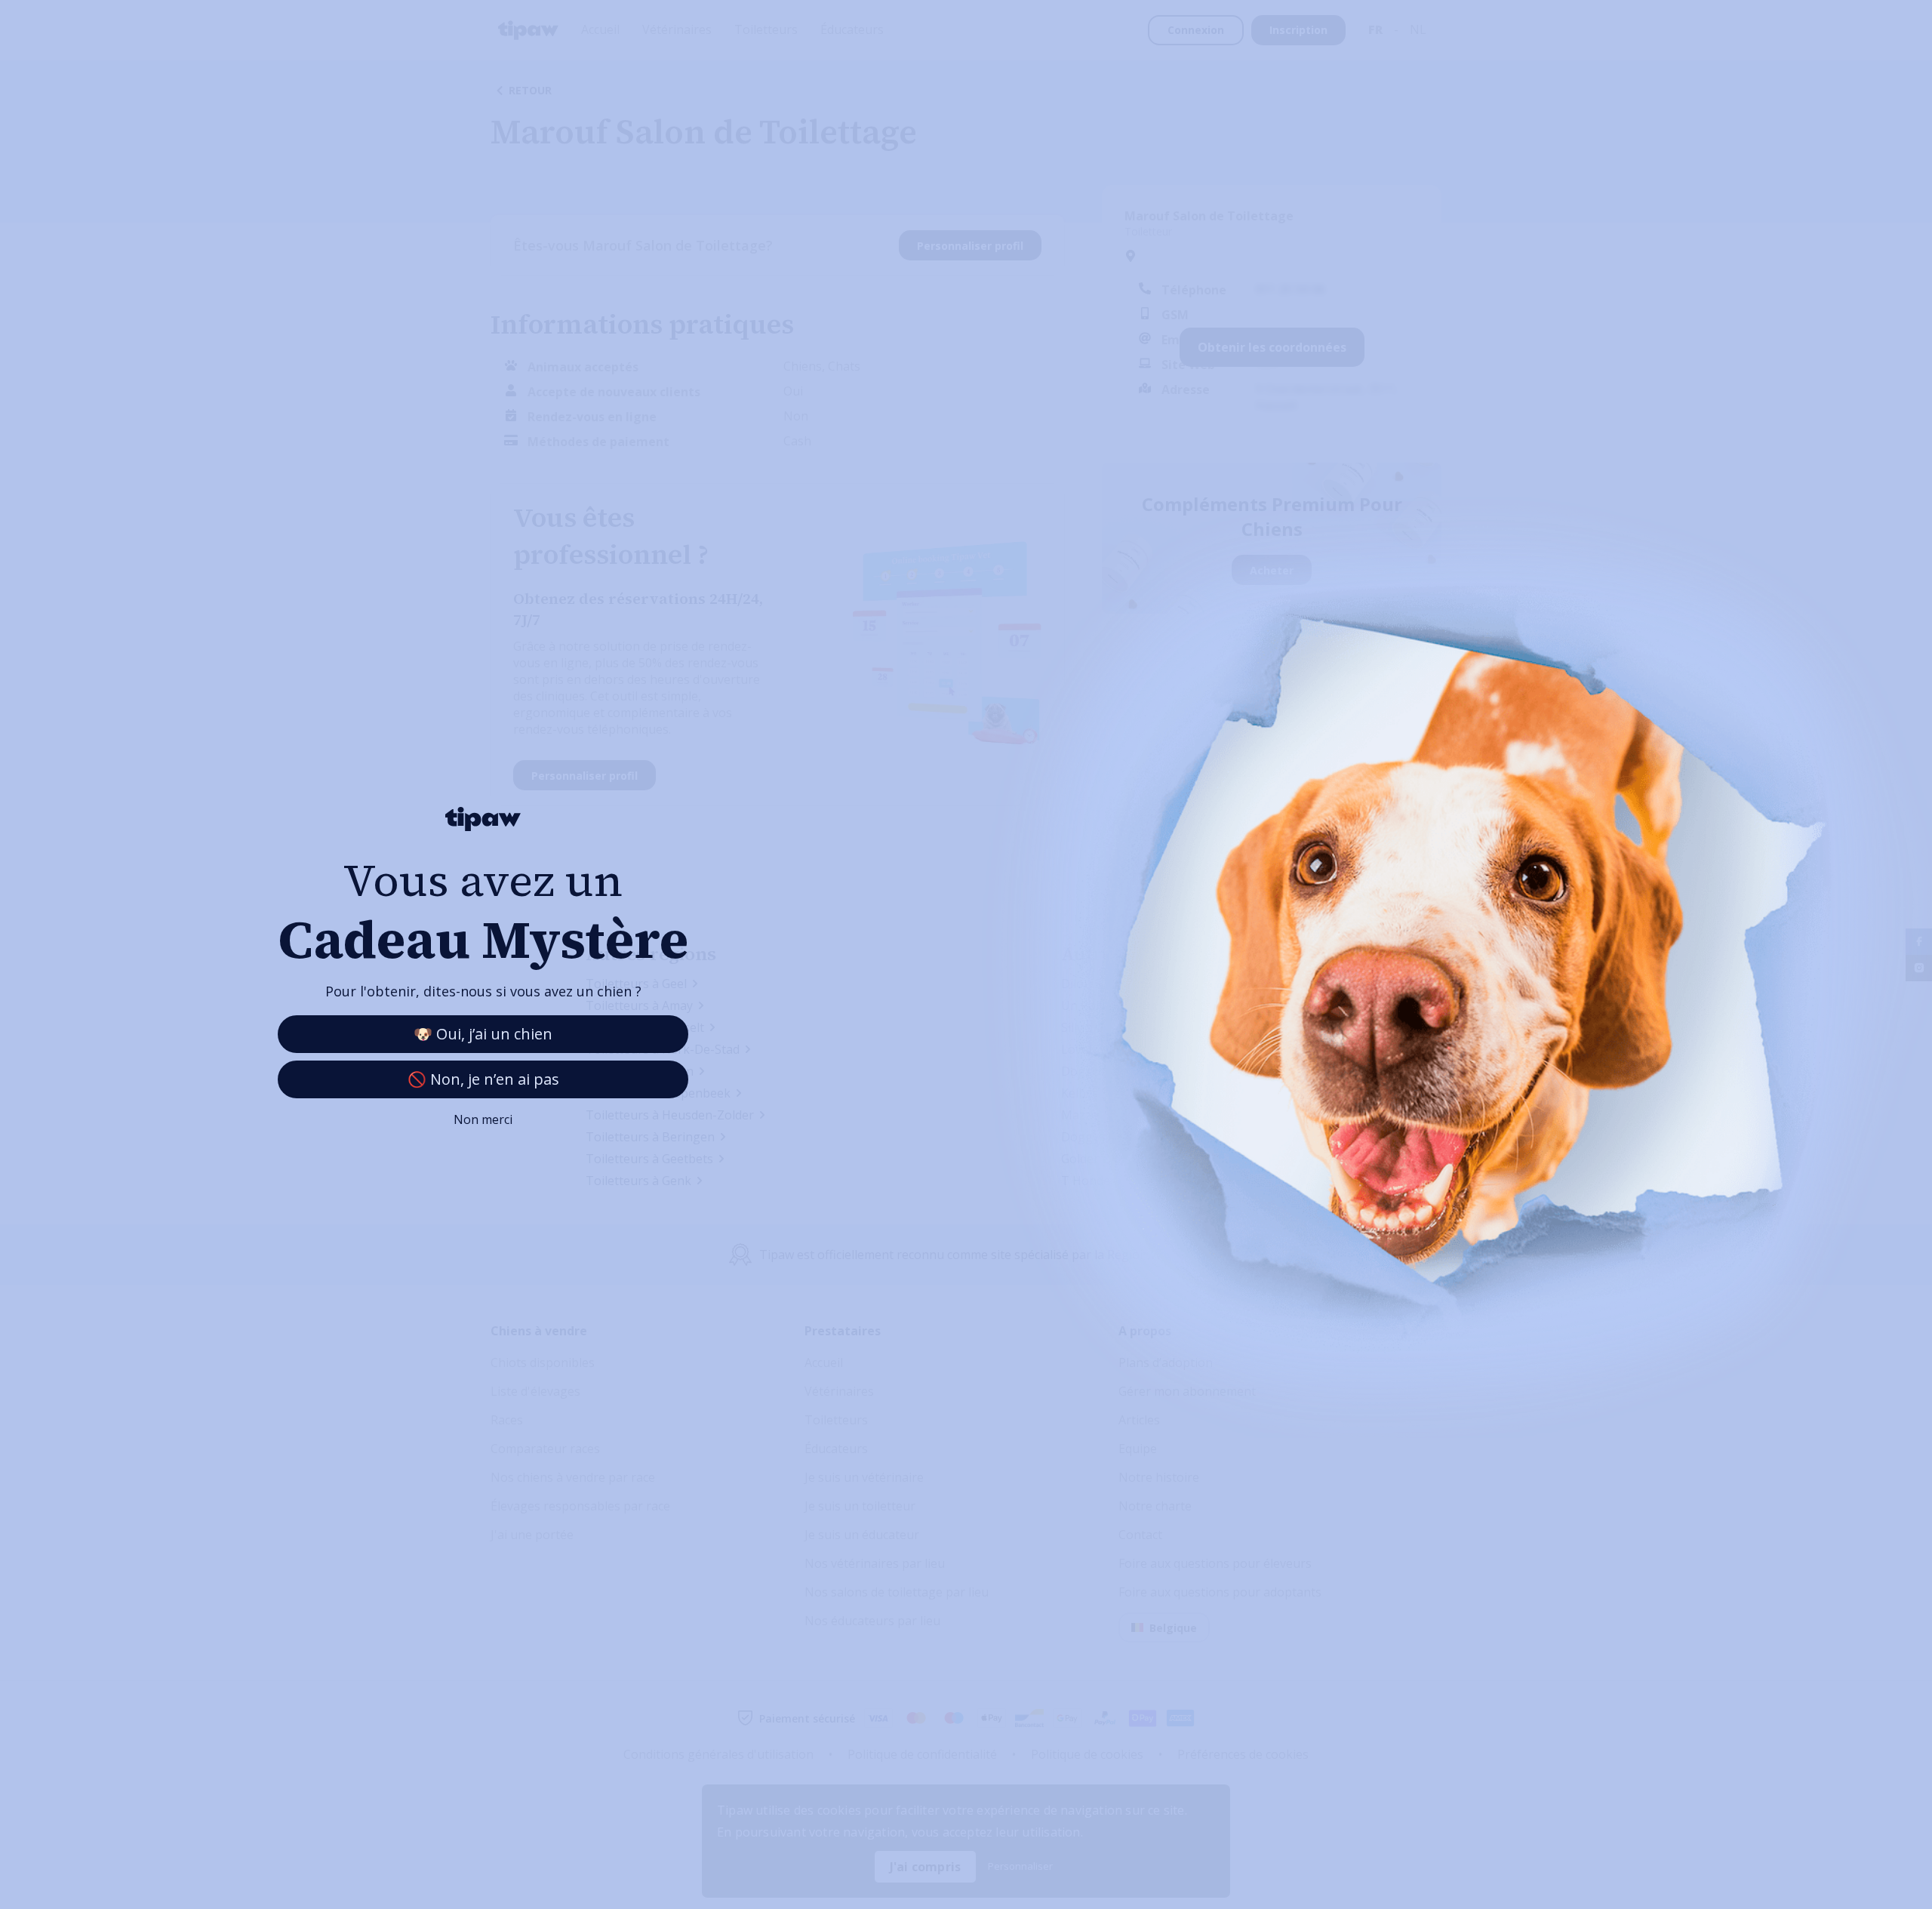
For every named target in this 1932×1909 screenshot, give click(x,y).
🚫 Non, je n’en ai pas (483, 1079)
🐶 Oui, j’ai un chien (483, 1034)
